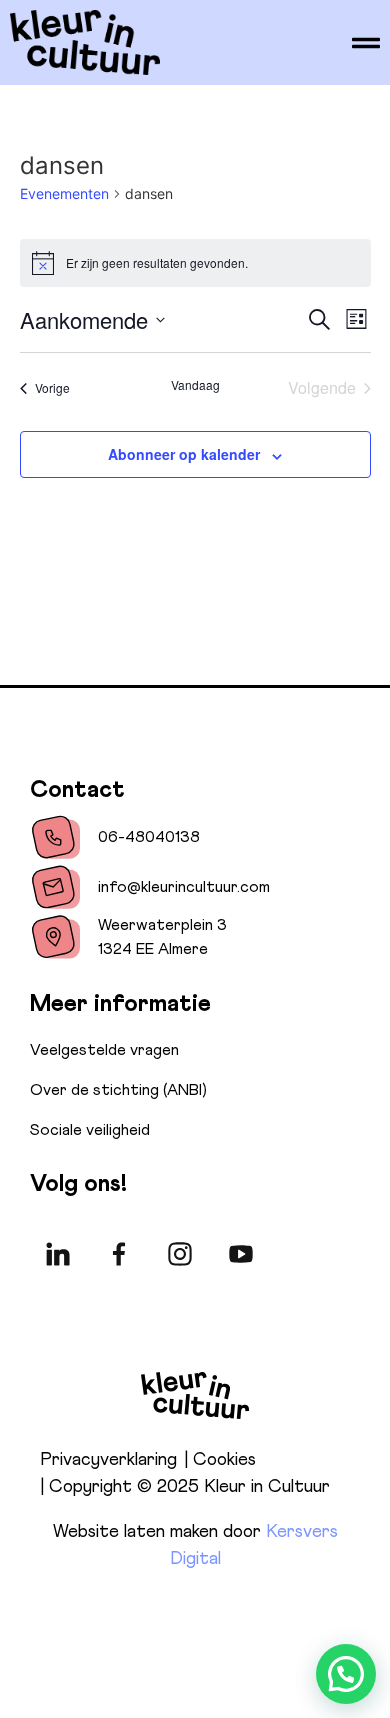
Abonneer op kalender (184, 454)
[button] (346, 1674)
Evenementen (64, 193)
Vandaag (195, 385)
